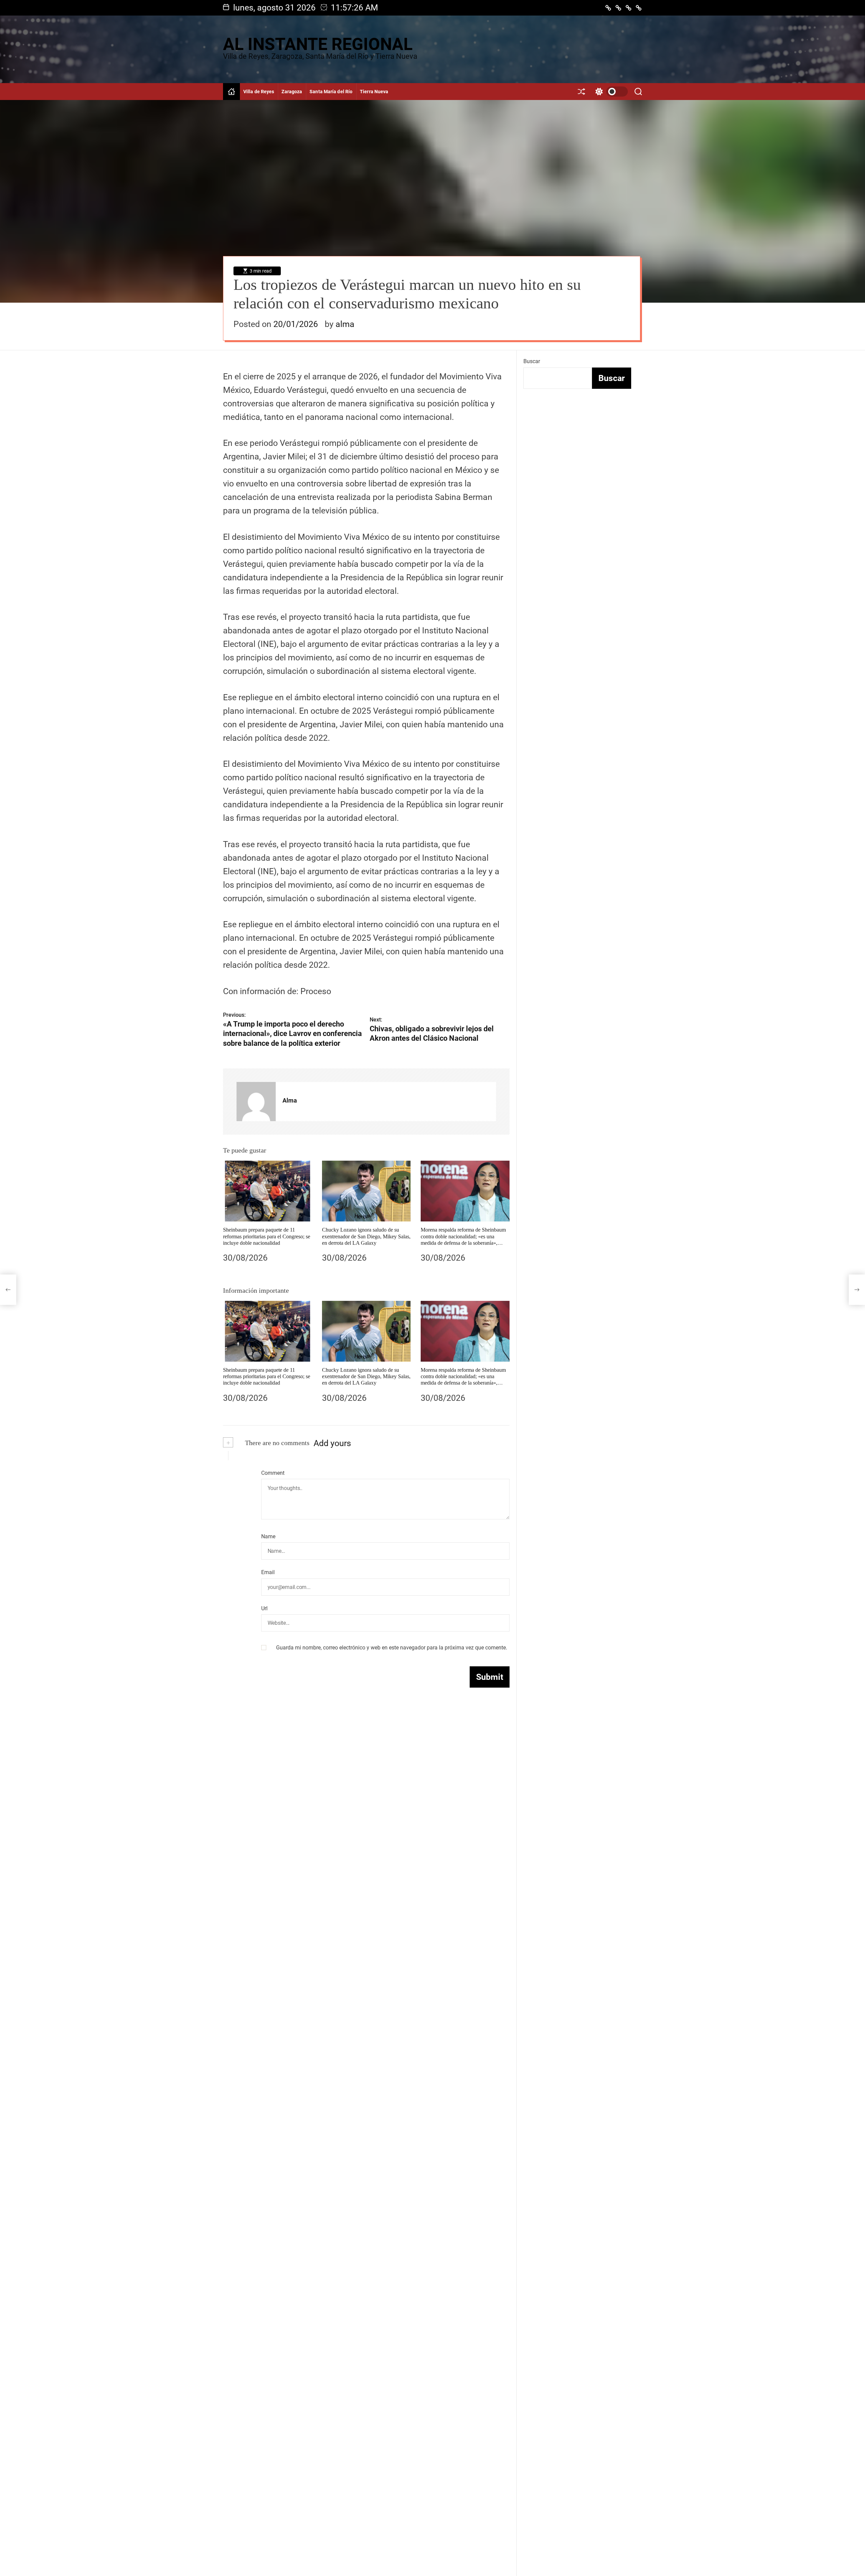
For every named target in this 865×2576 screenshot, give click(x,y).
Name (268, 1536)
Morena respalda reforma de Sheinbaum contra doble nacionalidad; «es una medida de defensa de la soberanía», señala (463, 1380)
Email (268, 1572)
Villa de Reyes (259, 92)
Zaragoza (292, 92)
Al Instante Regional (318, 44)
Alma (290, 1100)
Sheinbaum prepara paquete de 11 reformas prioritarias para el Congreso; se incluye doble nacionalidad (267, 1236)
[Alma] (256, 1102)
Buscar (532, 361)
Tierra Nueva (374, 92)
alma (345, 324)
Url (264, 1608)
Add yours (332, 1443)
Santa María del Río (331, 92)
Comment (273, 1473)
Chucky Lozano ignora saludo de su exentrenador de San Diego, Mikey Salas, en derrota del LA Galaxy (366, 1236)
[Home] (231, 92)
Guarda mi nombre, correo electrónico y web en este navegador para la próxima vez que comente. (392, 1648)
